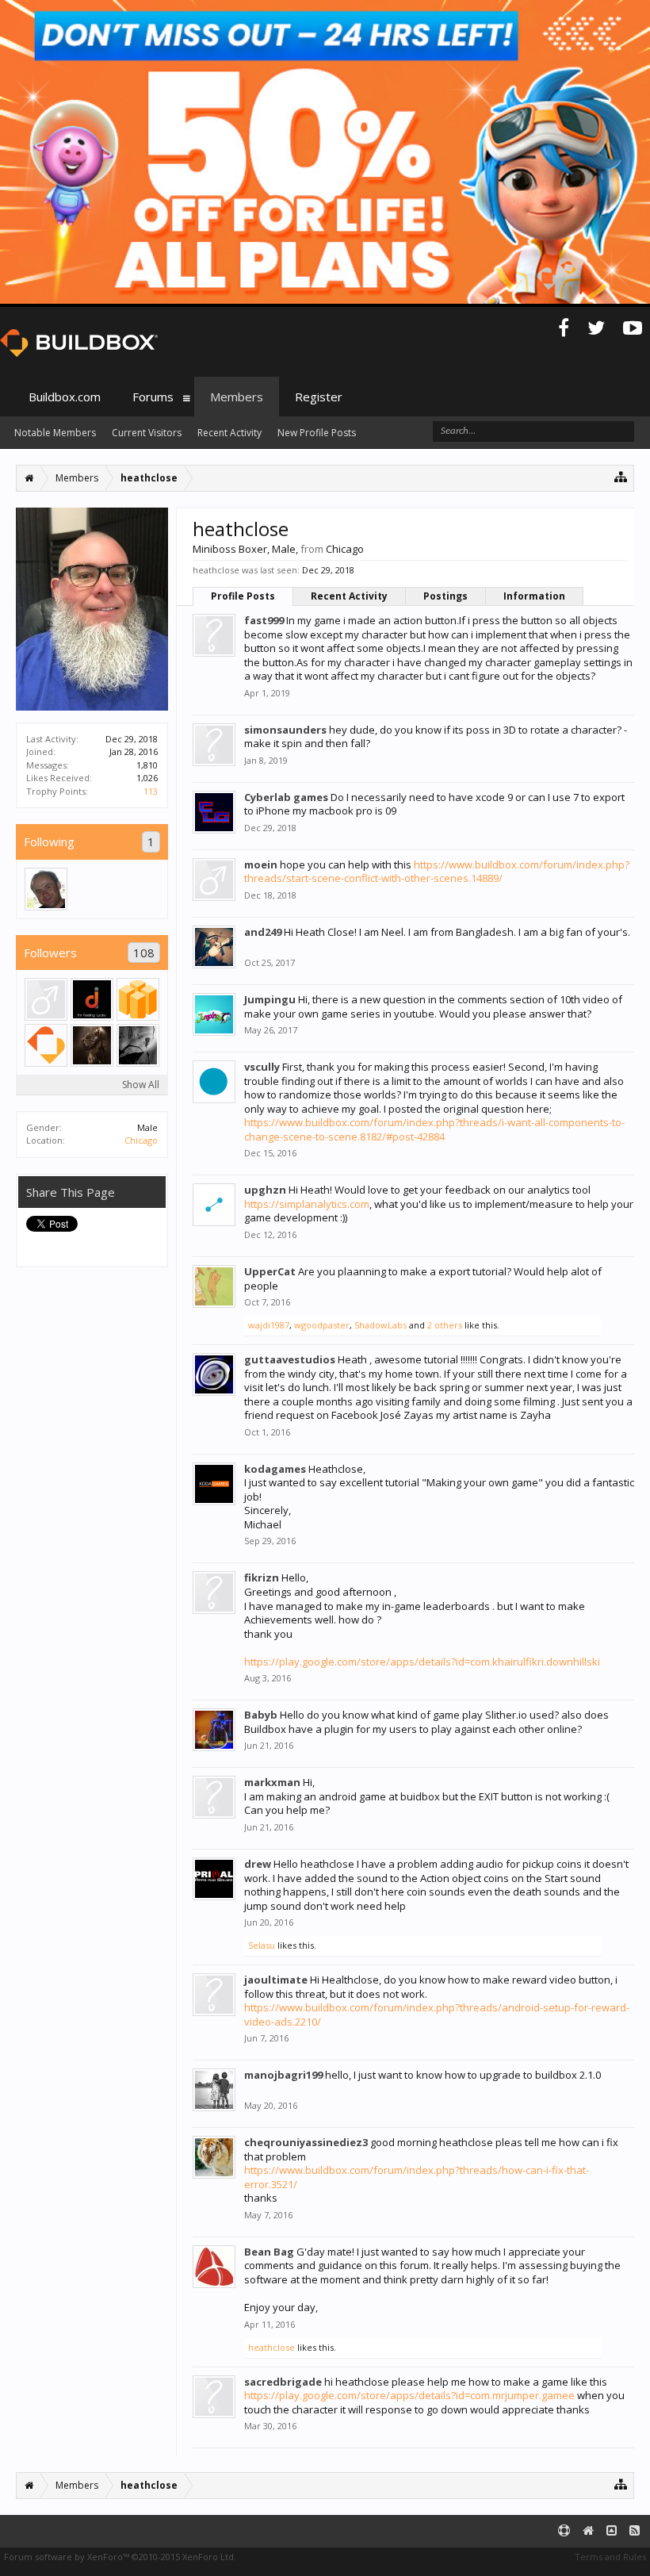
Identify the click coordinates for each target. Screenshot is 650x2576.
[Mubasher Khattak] (46, 999)
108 (144, 953)
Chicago (141, 1140)
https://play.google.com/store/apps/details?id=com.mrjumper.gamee (409, 2395)
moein (261, 864)
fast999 (264, 620)
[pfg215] (92, 1045)
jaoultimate (276, 1980)
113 (151, 791)
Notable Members (55, 433)
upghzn (265, 1190)
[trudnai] (46, 889)
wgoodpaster (322, 1325)
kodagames (275, 1469)
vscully (262, 1067)
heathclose (271, 2347)
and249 (263, 932)
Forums (153, 397)
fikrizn (262, 1577)
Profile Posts (243, 596)
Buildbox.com (65, 397)
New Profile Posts (317, 433)
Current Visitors (147, 433)
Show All (141, 1085)
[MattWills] (138, 1045)
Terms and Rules (610, 2557)
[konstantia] (138, 999)
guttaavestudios (290, 1359)
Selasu (262, 1945)
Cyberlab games (286, 797)
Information (534, 596)
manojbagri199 (283, 2075)
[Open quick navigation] (621, 476)
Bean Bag (269, 2252)
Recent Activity (349, 596)
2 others (445, 1325)
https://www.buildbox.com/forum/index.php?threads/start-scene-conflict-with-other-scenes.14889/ (437, 872)
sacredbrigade (283, 2382)
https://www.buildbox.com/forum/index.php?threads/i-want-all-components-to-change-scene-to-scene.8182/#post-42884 (434, 1129)
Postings (445, 596)
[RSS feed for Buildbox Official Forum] (635, 2531)
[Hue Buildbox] (46, 1045)
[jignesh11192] (92, 999)
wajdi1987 (269, 1325)
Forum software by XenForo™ (120, 2557)
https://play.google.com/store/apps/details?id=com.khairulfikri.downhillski (422, 1662)
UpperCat (270, 1271)
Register (319, 397)
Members (237, 397)
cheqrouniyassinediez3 (306, 2142)
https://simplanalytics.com (307, 1204)
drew (258, 1864)
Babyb (261, 1715)
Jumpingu (270, 999)
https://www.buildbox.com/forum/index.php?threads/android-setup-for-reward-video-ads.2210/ (437, 2014)
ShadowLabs (380, 1325)
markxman (272, 1782)
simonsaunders (285, 730)
